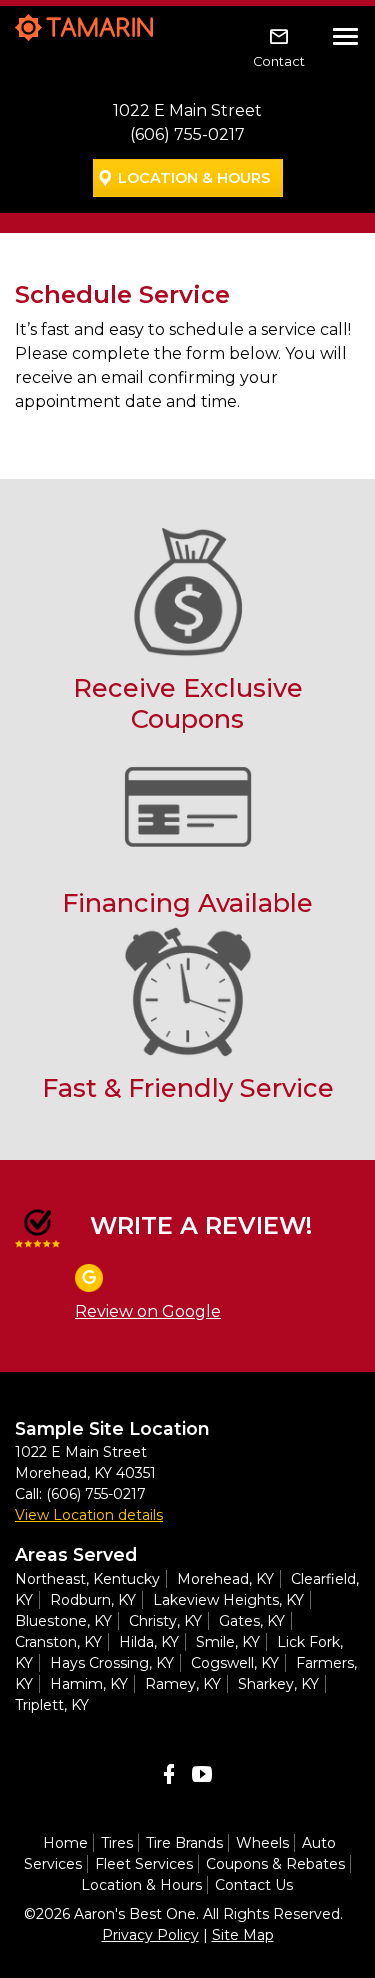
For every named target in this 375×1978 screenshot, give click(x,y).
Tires (117, 1843)
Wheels (262, 1843)
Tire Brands (184, 1843)
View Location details (89, 1515)
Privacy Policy (150, 1935)
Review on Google (148, 1311)
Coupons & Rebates (275, 1864)
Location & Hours (194, 178)
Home (65, 1843)
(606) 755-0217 (187, 134)
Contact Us (254, 1885)
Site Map (243, 1935)
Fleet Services (144, 1864)
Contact (279, 61)
